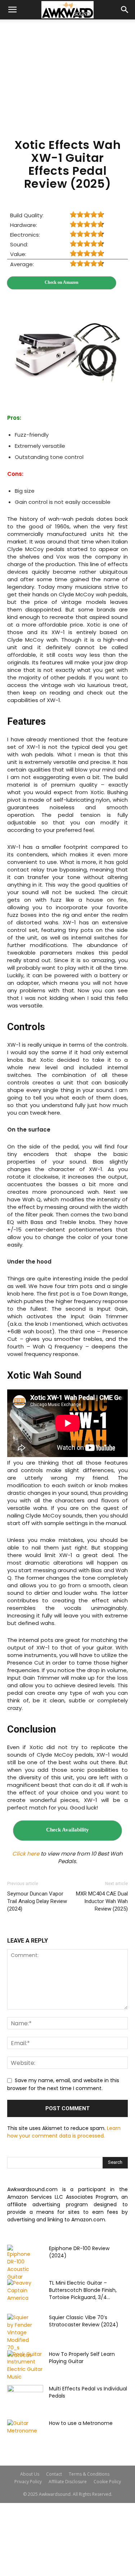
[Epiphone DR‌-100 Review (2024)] (20, 2263)
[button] (12, 10)
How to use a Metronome (81, 2423)
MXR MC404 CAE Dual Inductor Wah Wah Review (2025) (102, 1901)
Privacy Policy (28, 2482)
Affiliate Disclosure (68, 2482)
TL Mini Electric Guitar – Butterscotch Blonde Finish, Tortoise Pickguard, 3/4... (83, 2290)
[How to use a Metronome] (25, 2432)
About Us (30, 2474)
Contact (54, 2474)
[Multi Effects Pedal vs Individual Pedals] (25, 2398)
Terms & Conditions (89, 2474)
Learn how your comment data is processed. (64, 2132)
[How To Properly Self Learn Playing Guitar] (25, 2366)
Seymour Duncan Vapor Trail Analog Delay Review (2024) (37, 1901)
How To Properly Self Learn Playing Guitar (82, 2358)
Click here (26, 1854)
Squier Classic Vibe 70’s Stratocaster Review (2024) (84, 2321)
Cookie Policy (107, 2482)
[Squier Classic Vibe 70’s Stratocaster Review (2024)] (20, 2336)
